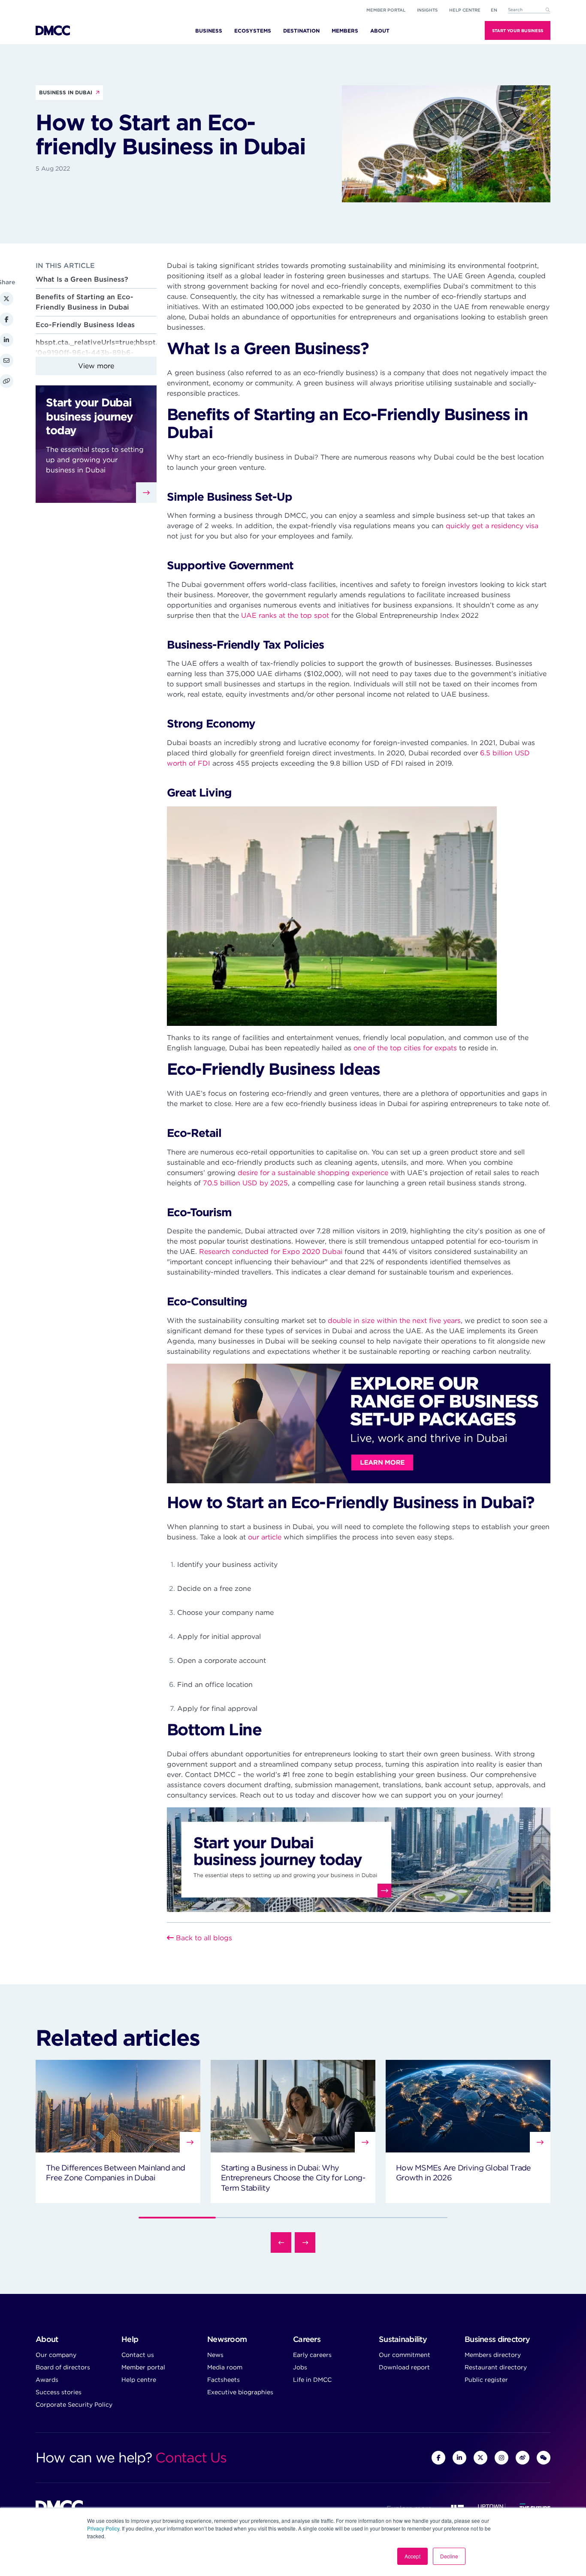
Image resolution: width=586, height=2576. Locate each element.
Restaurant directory (496, 2367)
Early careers (312, 2355)
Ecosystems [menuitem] (253, 31)
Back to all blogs (203, 1938)
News (215, 2355)
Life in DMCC (312, 2380)
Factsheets (224, 2380)
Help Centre (465, 10)
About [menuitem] (380, 31)
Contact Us (191, 2457)
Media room (225, 2367)
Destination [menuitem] (301, 31)
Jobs (300, 2367)
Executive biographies (240, 2392)
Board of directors (63, 2367)
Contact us (138, 2355)
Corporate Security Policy (74, 2405)
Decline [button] (449, 2556)
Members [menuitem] (345, 31)
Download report (404, 2367)
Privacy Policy (103, 2528)
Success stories (59, 2392)
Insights (427, 10)
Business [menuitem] (209, 31)
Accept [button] (412, 2556)
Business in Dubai (66, 92)
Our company (56, 2355)
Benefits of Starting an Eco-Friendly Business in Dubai (85, 302)
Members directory (493, 2355)
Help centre (139, 2380)
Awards (47, 2380)
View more (96, 366)
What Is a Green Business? (82, 279)
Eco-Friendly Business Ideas (85, 325)
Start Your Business (518, 30)
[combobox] (529, 10)
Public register (486, 2380)
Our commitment (405, 2355)
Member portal (386, 10)
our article (265, 1537)
